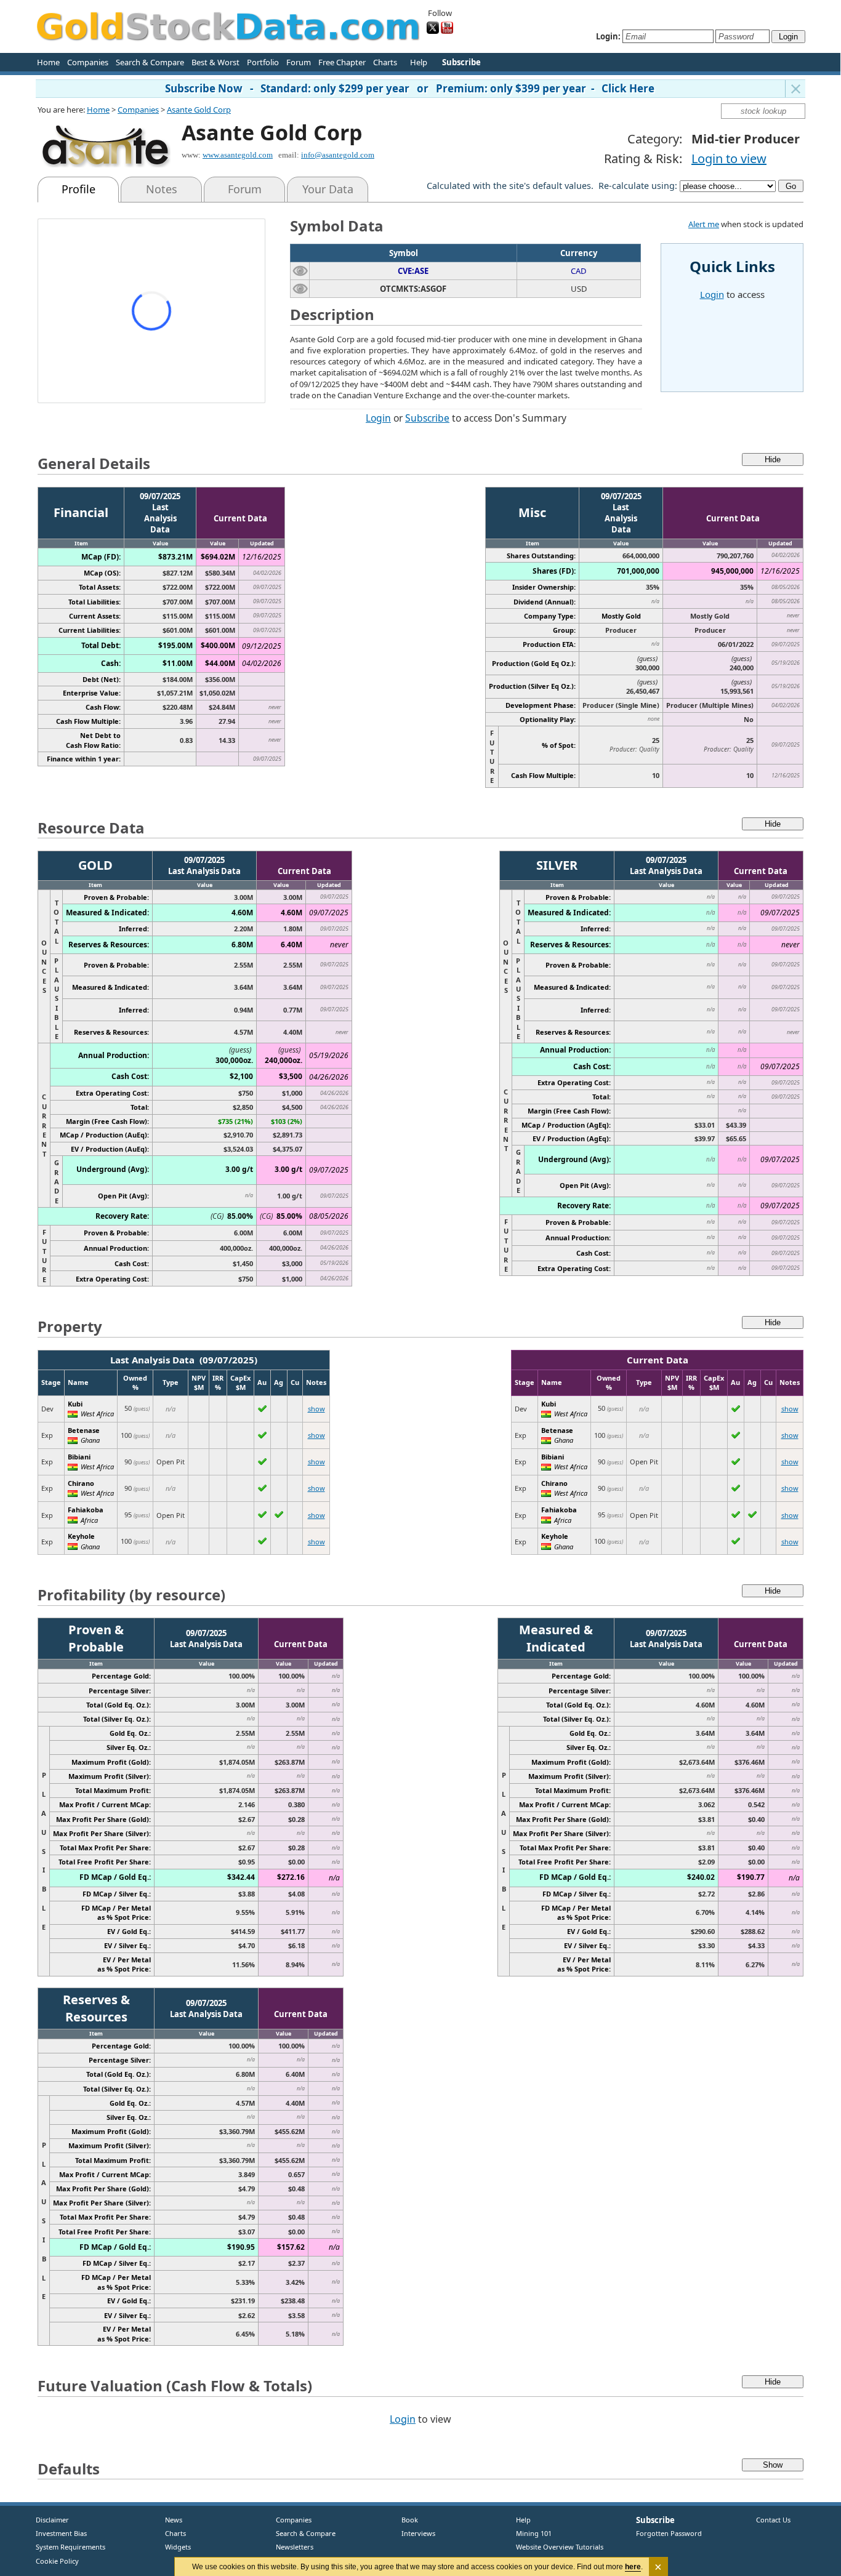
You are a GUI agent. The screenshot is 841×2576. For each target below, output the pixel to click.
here (633, 2567)
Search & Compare (150, 62)
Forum (299, 62)
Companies (88, 62)
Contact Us (773, 2520)
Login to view (729, 158)
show (316, 1409)
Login (378, 418)
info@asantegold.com (338, 155)
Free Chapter (342, 62)
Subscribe (427, 418)
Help (419, 62)
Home (48, 62)
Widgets (173, 2547)
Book (407, 2520)
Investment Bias (61, 2533)
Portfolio (263, 62)
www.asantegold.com (238, 155)
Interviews (416, 2533)
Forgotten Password (669, 2533)
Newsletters (295, 2547)
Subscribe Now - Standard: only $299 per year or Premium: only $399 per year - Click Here (410, 88)
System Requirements (70, 2547)
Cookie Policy (57, 2561)
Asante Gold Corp (199, 110)
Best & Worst (215, 62)
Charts (385, 62)
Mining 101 (534, 2533)
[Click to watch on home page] (300, 271)
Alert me (704, 224)
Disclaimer (52, 2520)
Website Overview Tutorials (560, 2547)
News (169, 2520)
